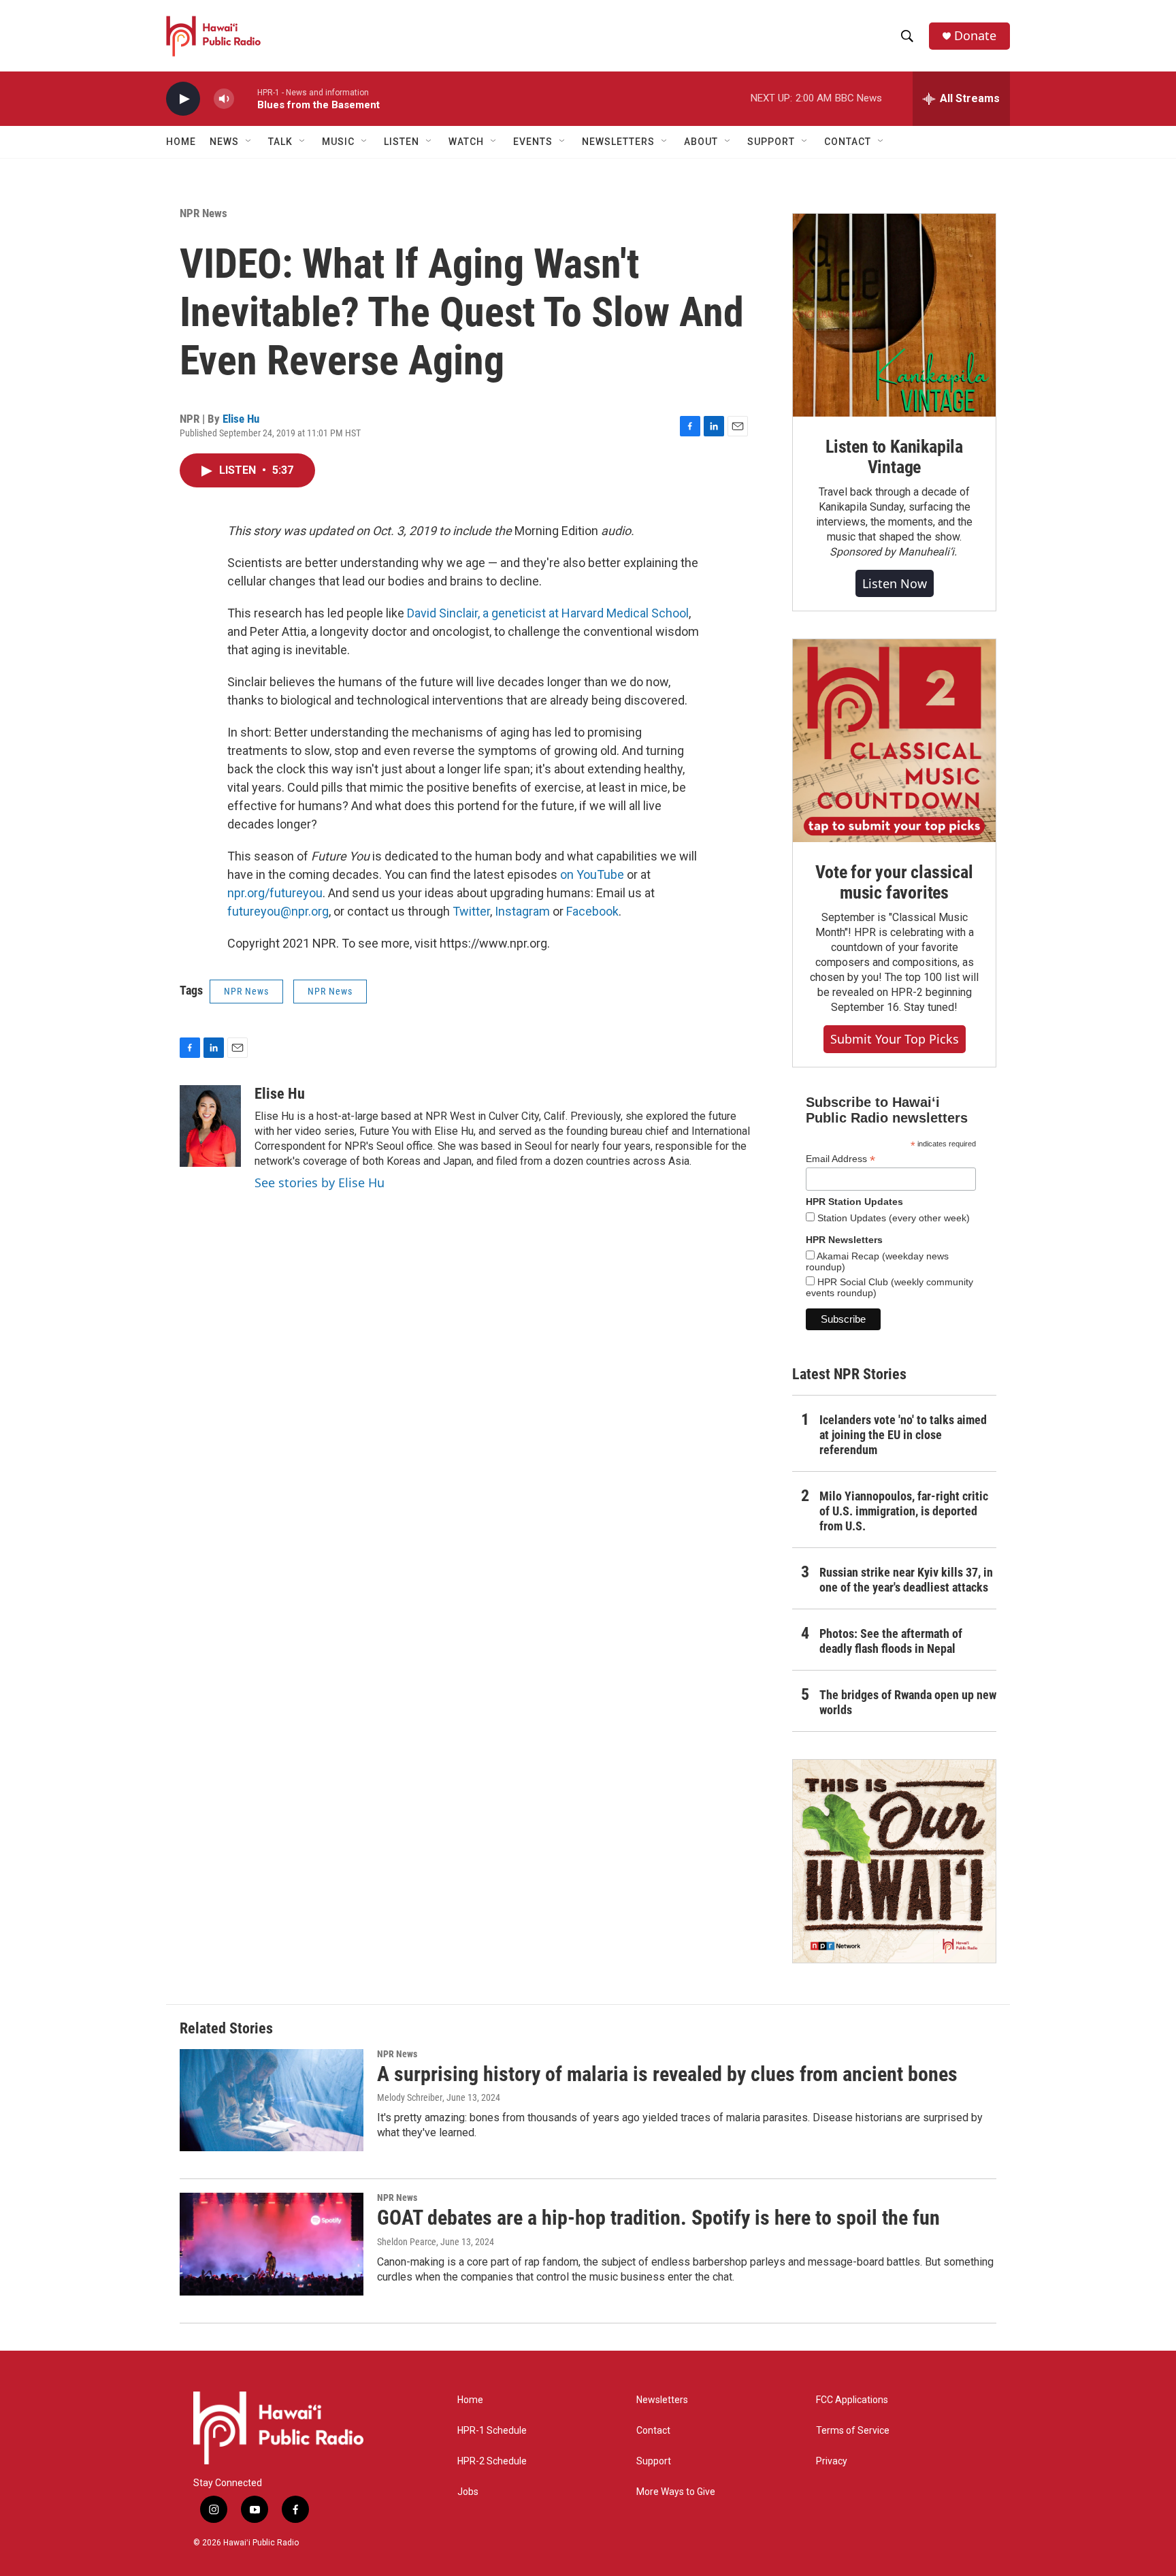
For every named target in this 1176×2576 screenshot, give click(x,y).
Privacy (832, 2461)
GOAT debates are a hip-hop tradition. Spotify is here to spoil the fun (658, 2218)
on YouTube (592, 874)
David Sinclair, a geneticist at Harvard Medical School (548, 613)
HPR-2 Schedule (492, 2461)
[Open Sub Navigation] (249, 142)
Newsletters (662, 2400)
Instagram (522, 911)
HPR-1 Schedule (492, 2431)
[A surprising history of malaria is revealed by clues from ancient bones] (272, 2100)
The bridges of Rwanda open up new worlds (908, 1702)
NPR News (203, 213)
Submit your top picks (895, 1039)
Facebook (592, 911)
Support (654, 2461)
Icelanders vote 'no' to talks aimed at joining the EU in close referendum (903, 1435)
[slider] (246, 98)
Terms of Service (853, 2431)
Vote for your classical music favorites (894, 882)
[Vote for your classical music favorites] (894, 741)
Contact (653, 2431)
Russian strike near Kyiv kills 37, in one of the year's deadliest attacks (906, 1580)
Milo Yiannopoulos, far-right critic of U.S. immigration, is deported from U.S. (904, 1511)
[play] (183, 99)
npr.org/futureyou (275, 893)
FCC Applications (852, 2400)
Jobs (468, 2492)
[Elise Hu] (210, 1126)
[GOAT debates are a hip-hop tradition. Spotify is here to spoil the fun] (272, 2244)
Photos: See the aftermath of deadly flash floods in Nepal (891, 1641)
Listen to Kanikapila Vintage (894, 457)
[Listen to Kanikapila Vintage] (894, 315)
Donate (975, 36)
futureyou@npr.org (278, 911)
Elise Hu (241, 419)
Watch (466, 142)
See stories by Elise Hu (320, 1182)
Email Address (840, 1159)
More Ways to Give (676, 2492)
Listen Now (895, 583)
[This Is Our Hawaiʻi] (894, 1861)
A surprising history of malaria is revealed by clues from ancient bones (667, 2074)
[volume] (224, 99)
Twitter (471, 911)
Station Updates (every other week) (892, 1218)
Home (181, 142)
